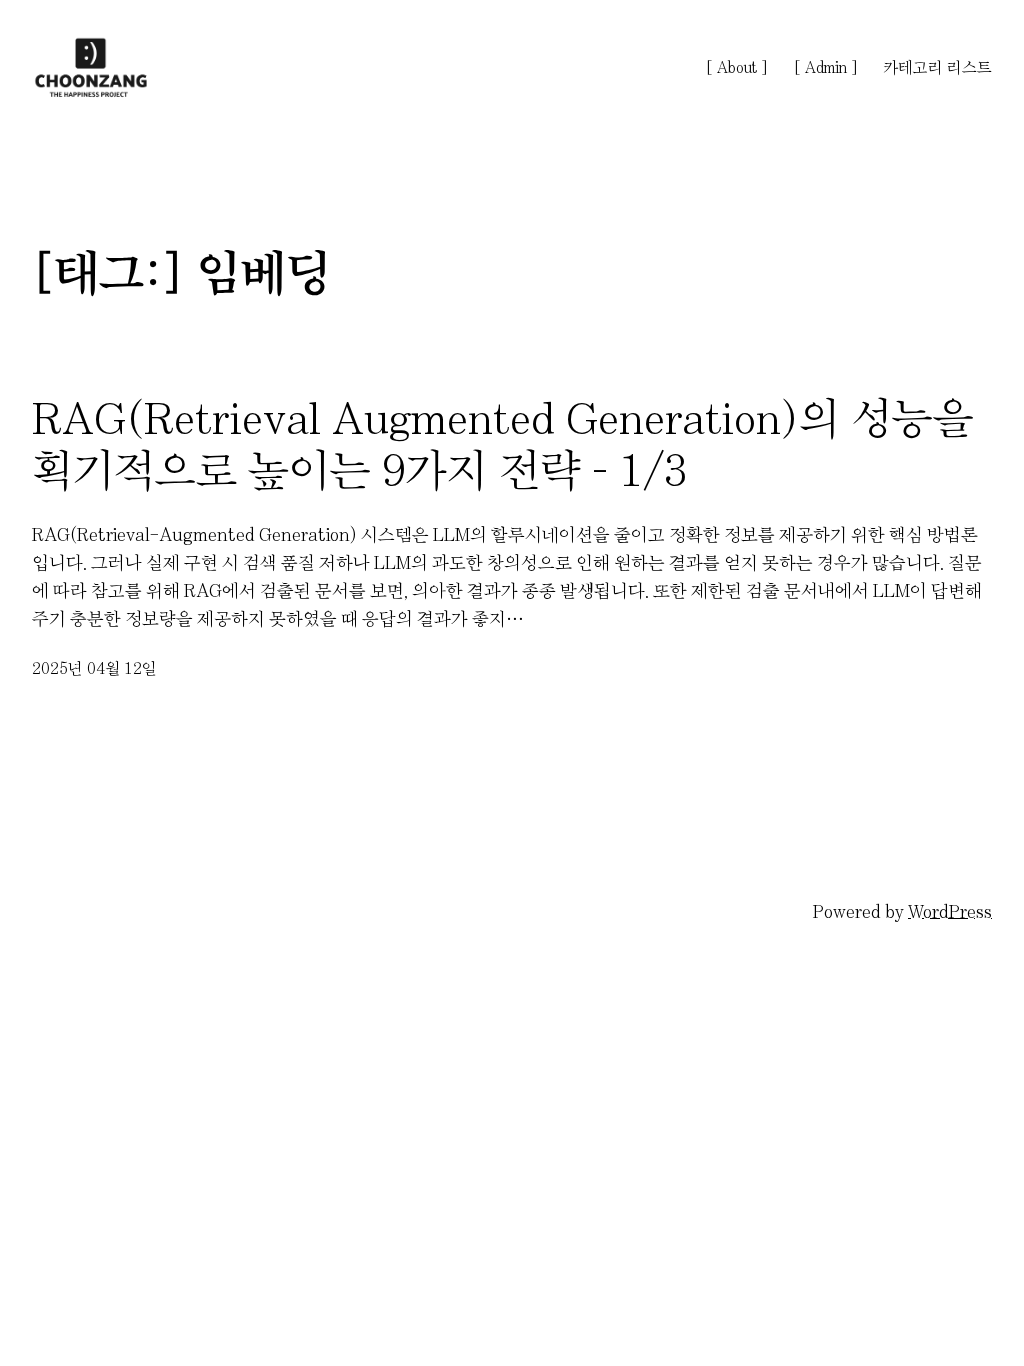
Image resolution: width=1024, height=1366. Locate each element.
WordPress (950, 912)
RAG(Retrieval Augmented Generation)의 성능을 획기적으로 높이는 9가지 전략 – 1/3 (503, 444)
